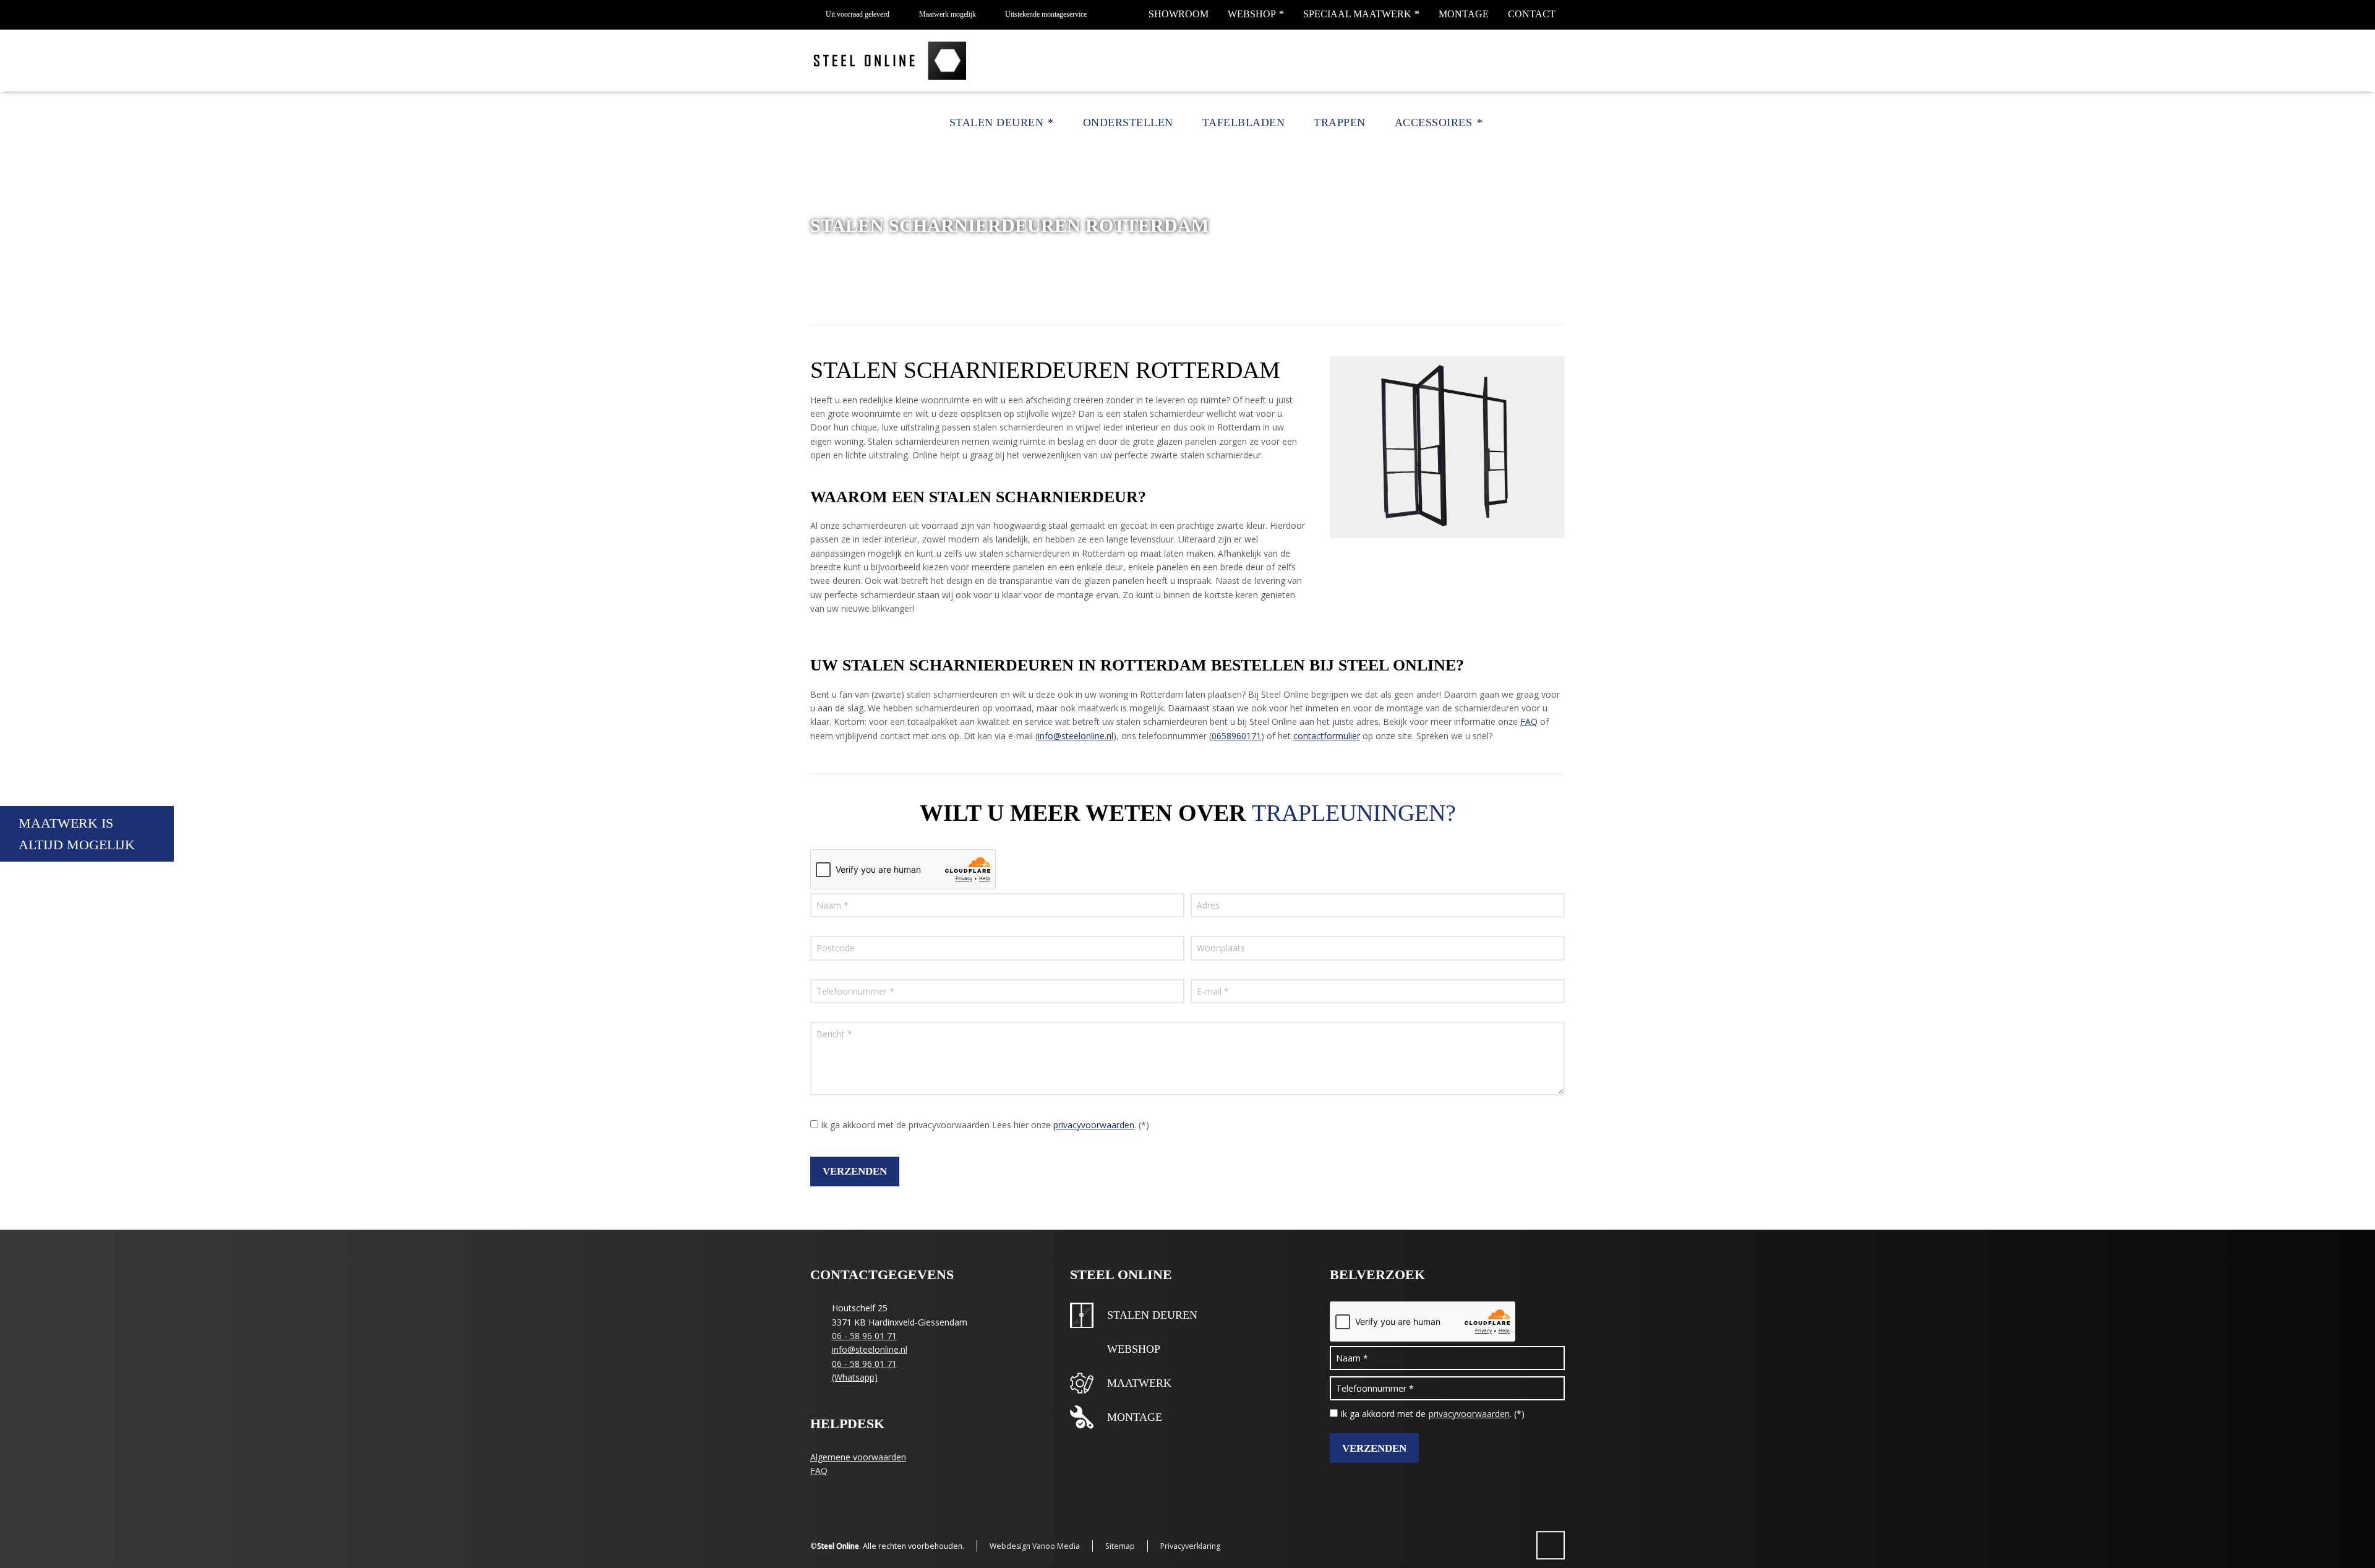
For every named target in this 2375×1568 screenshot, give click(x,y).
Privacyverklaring (1190, 1546)
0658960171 (1236, 736)
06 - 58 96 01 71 (864, 1336)
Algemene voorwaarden (858, 1457)
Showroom (1179, 14)
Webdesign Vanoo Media (1035, 1546)
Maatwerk (1139, 1383)
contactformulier (1327, 736)
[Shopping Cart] (1538, 123)
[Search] (1557, 123)
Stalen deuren (1152, 1315)
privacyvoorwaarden (1094, 1125)
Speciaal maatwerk (1357, 14)
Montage (1464, 14)
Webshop (1252, 14)
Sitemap (1120, 1546)
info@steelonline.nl (1076, 736)
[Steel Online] (892, 61)
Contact (1532, 14)
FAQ (1529, 722)
